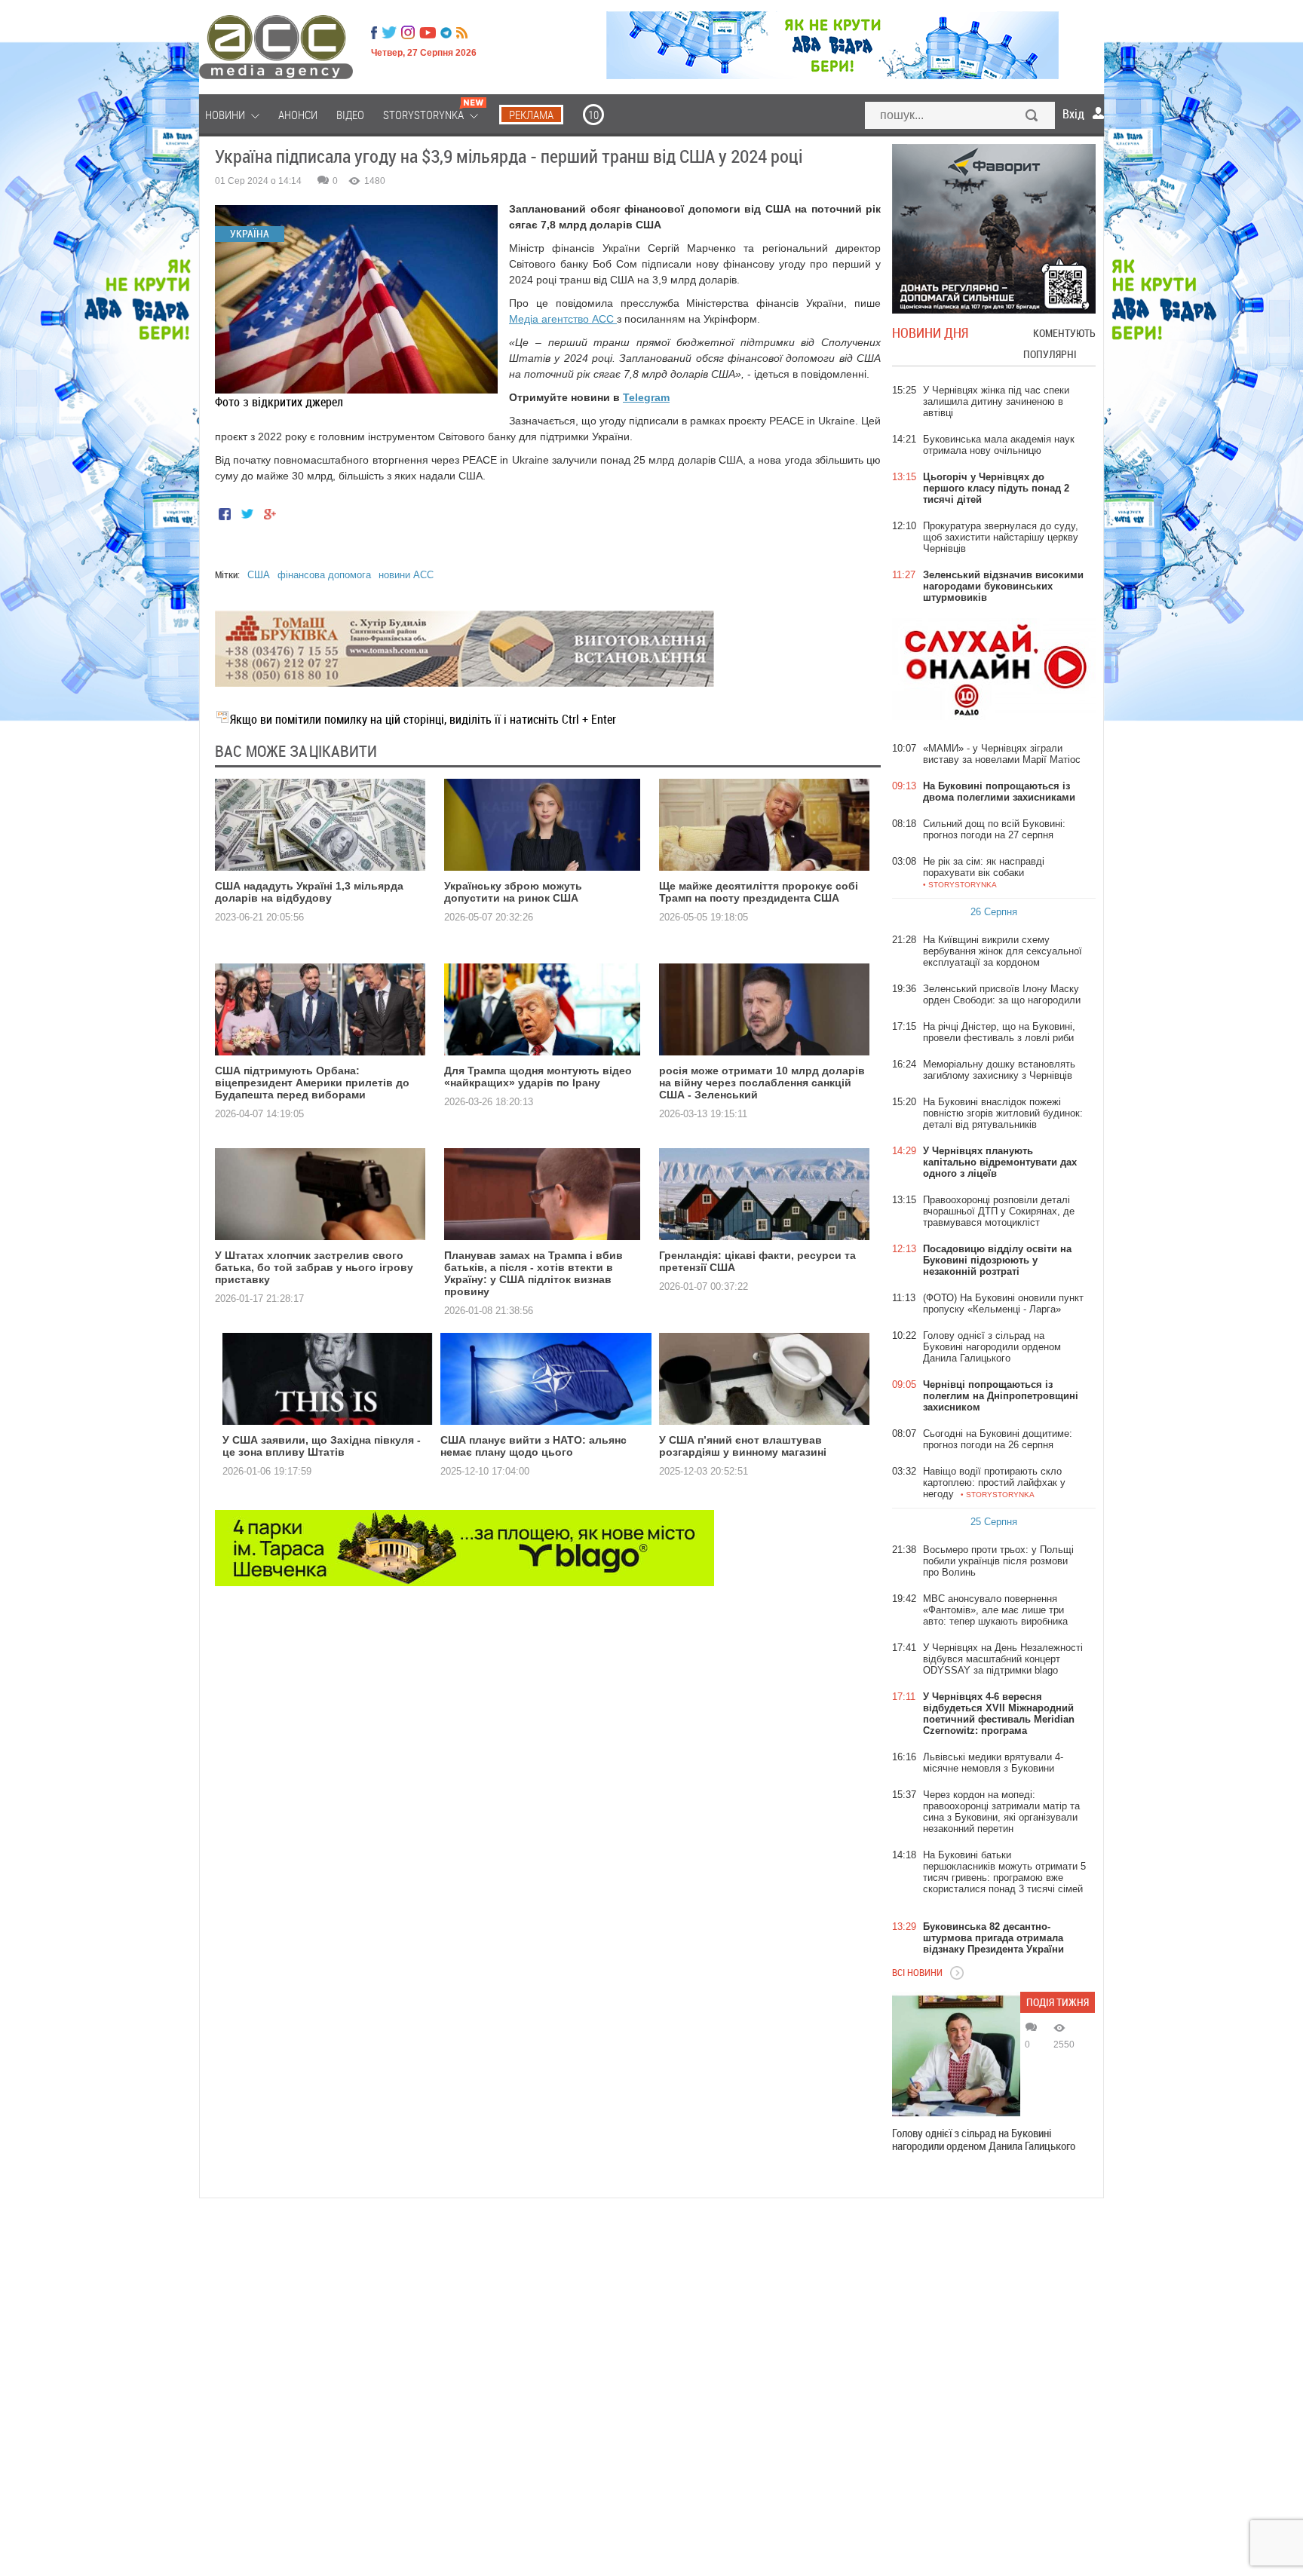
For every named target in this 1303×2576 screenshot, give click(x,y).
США (259, 575)
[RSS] (462, 32)
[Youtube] (428, 32)
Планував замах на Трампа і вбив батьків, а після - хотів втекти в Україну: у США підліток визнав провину (533, 1273)
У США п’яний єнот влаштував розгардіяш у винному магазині (743, 1446)
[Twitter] (389, 32)
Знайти (1032, 117)
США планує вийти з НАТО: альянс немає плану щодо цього (533, 1446)
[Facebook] (374, 32)
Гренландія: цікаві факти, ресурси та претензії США (757, 1261)
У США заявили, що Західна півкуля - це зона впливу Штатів (322, 1446)
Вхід (1073, 114)
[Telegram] (446, 32)
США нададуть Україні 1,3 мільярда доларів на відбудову (309, 892)
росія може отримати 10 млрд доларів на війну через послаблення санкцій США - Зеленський (762, 1083)
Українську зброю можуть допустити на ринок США (513, 892)
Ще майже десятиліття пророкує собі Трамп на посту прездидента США (759, 892)
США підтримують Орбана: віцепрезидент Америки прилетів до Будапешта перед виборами (312, 1083)
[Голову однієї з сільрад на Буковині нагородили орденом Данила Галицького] (956, 2056)
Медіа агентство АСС (563, 319)
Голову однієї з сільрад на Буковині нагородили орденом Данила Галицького (984, 2140)
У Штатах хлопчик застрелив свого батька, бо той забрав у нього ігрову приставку (314, 1267)
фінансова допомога (324, 575)
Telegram (646, 397)
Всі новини (917, 1972)
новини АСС (406, 575)
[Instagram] (409, 32)
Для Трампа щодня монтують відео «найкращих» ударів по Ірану (538, 1077)
